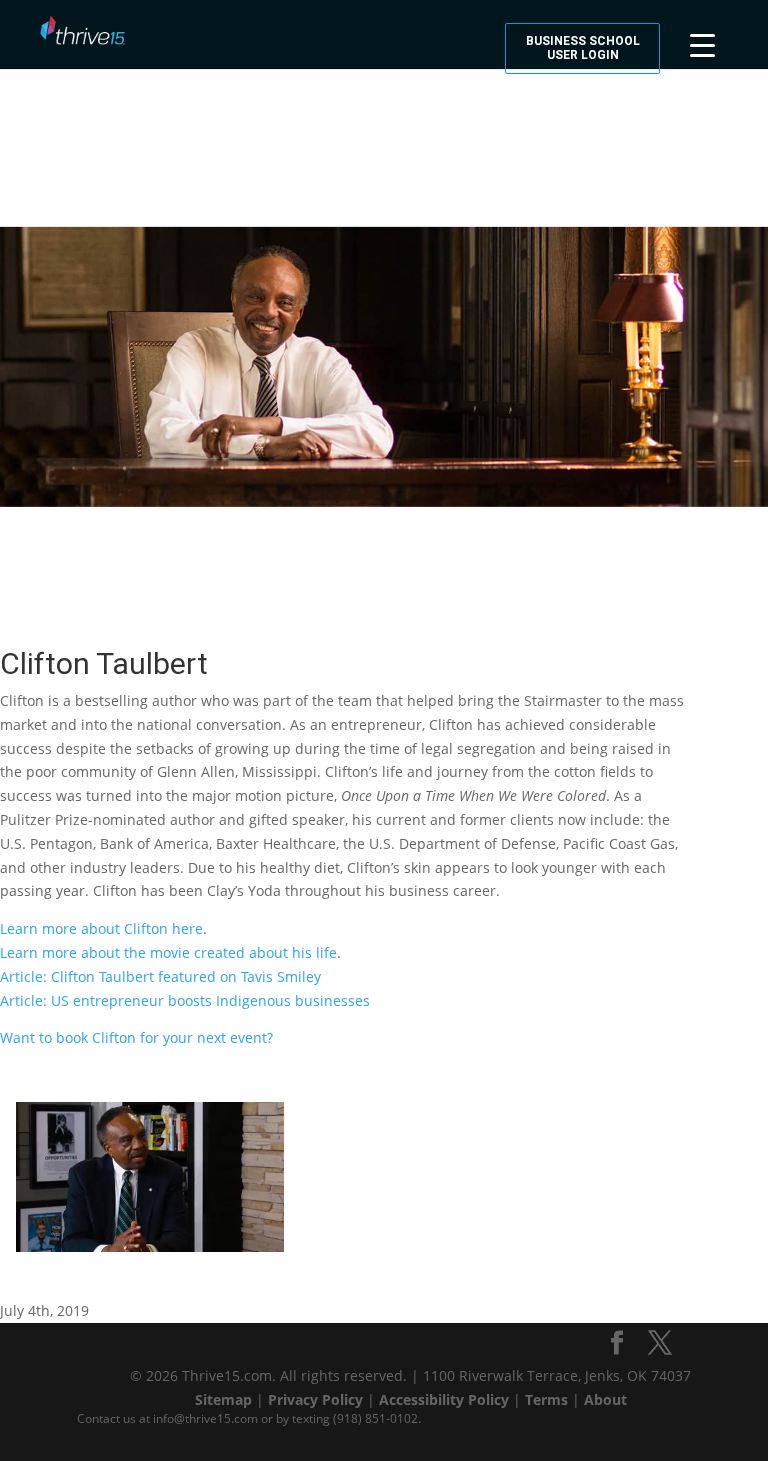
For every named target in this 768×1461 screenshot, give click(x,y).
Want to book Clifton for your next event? (136, 1037)
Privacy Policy (315, 1399)
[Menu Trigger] (702, 42)
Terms (546, 1399)
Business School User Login (583, 48)
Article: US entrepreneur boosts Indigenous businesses (185, 1000)
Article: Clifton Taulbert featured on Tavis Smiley (160, 976)
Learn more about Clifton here (101, 928)
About (605, 1399)
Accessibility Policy (444, 1399)
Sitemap (223, 1399)
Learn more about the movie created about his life (168, 952)
